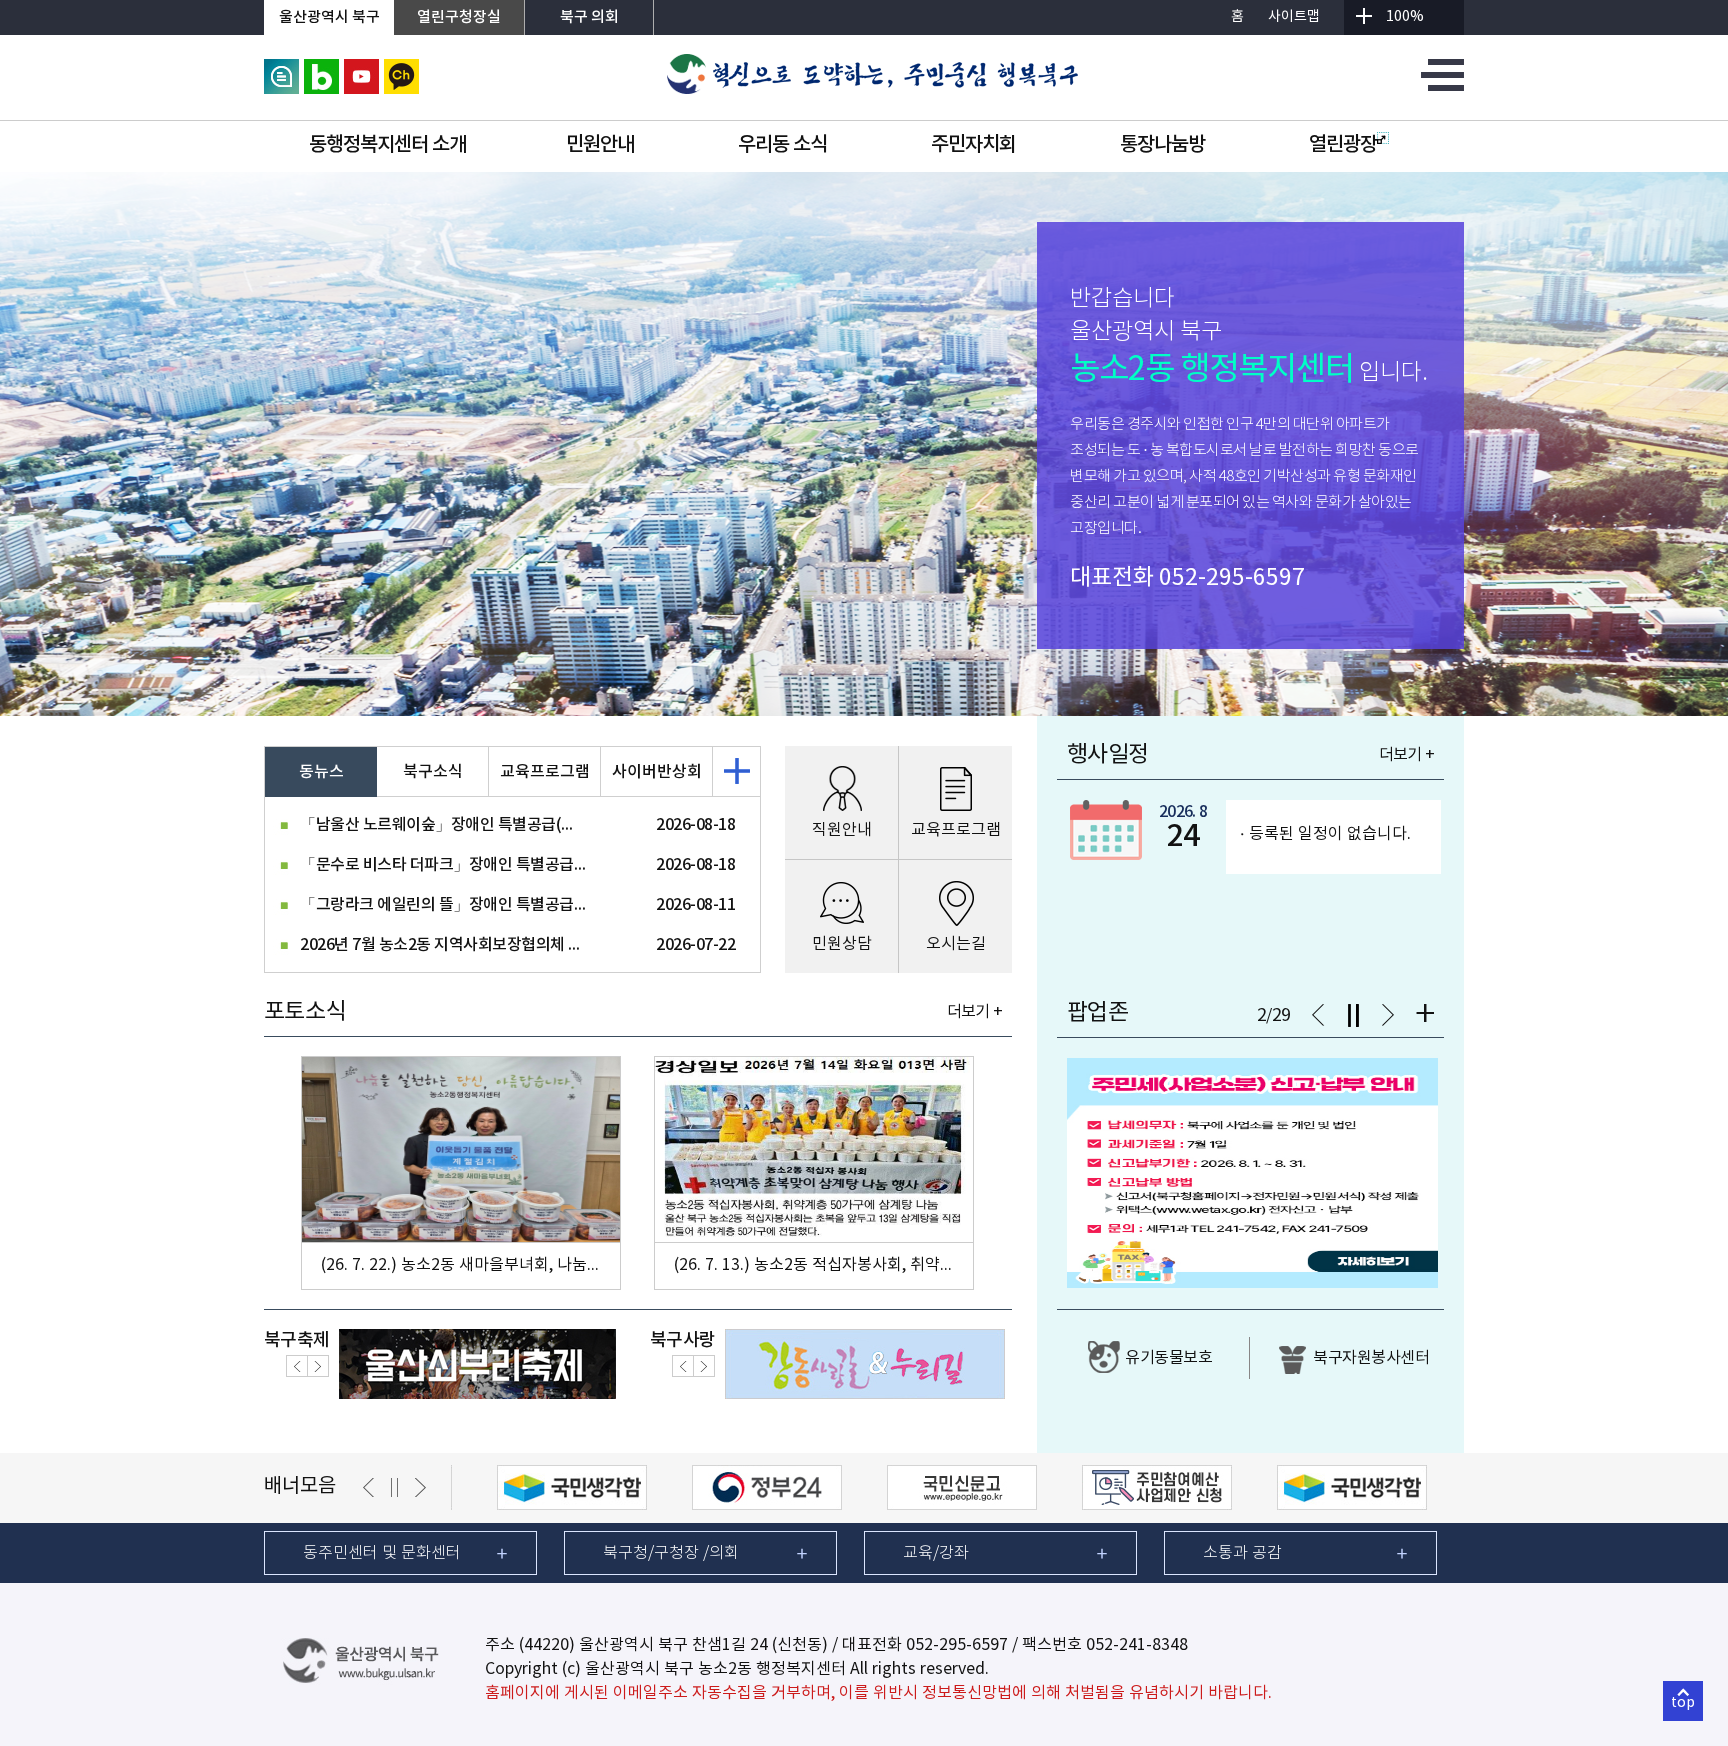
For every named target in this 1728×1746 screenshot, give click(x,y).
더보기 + (974, 1012)
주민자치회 (973, 145)
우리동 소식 (782, 145)
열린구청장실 (459, 17)
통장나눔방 (1162, 145)
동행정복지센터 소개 (387, 145)
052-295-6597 (1232, 578)
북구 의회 (589, 17)
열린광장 (1343, 145)
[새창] (281, 68)
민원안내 (600, 145)
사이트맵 (1294, 17)
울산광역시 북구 (329, 17)
